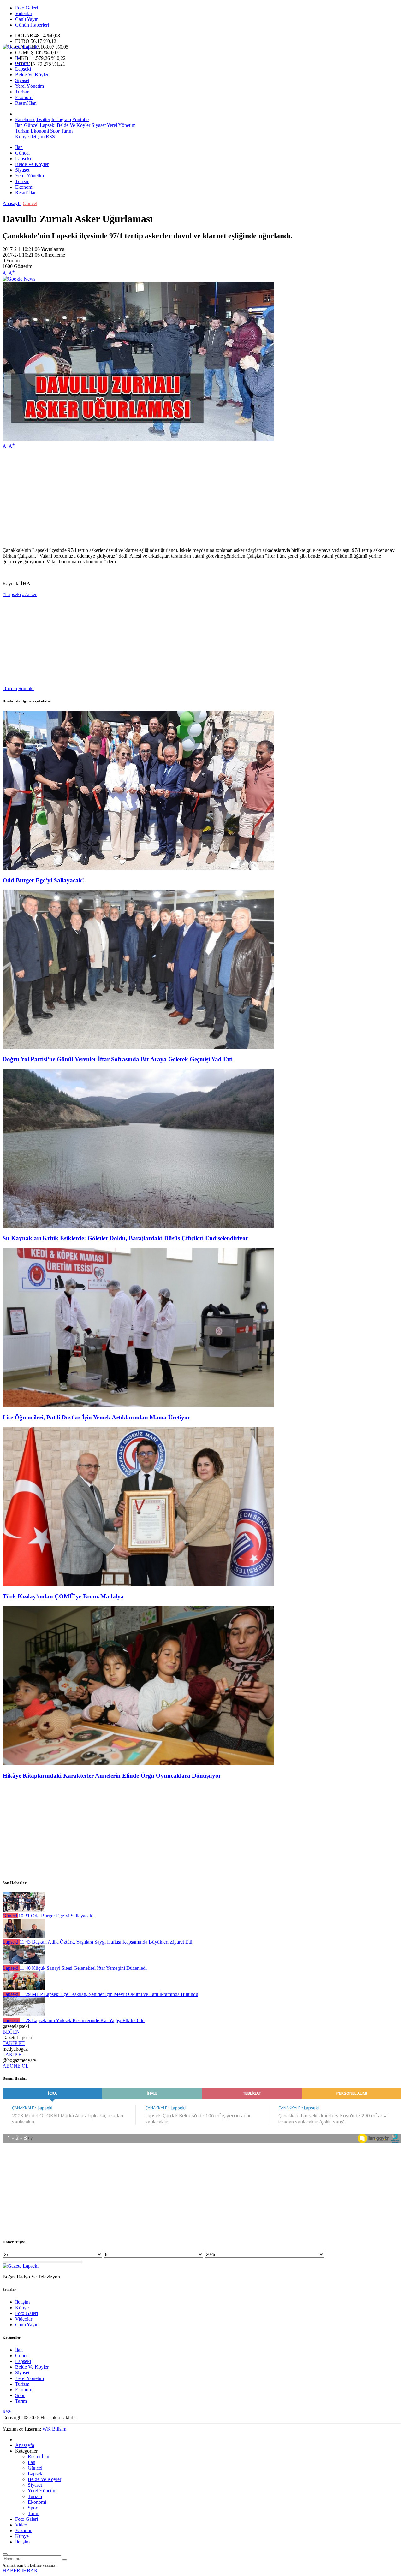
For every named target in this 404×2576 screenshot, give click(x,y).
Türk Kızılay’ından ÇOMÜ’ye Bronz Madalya (63, 1596)
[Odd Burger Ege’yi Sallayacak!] (138, 868)
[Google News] (19, 279)
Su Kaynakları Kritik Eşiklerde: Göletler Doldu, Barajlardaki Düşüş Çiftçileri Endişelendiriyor (125, 1238)
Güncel (22, 63)
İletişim (37, 136)
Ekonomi (24, 97)
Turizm (22, 92)
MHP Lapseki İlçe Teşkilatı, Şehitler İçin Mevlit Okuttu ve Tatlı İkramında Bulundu (109, 1994)
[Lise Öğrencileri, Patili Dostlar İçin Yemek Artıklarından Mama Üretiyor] (138, 1405)
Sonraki (26, 688)
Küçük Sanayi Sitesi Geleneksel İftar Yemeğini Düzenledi (83, 1968)
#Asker (29, 594)
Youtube (80, 119)
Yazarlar (23, 2530)
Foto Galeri (27, 8)
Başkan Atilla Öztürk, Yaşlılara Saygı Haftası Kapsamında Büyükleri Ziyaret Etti (106, 1942)
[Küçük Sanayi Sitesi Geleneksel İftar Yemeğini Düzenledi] (24, 1962)
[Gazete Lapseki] (21, 47)
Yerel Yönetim (30, 86)
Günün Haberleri (32, 25)
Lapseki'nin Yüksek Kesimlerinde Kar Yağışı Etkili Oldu (82, 2020)
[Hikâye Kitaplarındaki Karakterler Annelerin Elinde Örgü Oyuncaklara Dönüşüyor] (138, 1763)
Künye (22, 136)
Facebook (25, 119)
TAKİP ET (14, 2043)
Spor (54, 131)
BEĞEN (11, 2032)
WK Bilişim (54, 2429)
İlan (19, 58)
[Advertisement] (192, 498)
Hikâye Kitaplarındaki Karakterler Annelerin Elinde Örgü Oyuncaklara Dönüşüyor (112, 1776)
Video (21, 2525)
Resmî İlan (26, 103)
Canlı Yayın (27, 19)
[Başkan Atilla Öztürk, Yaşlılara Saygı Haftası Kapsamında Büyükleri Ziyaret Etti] (24, 1936)
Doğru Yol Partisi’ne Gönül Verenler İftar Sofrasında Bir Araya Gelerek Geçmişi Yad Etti (118, 1059)
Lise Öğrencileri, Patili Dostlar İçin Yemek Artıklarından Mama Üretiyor (96, 1417)
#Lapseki (12, 594)
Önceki (10, 688)
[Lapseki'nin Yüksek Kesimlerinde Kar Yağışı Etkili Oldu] (24, 2015)
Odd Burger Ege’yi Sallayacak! (43, 880)
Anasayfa (12, 203)
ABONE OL (16, 2066)
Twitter (43, 119)
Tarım (66, 131)
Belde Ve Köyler (32, 75)
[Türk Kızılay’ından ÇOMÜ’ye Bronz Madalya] (138, 1584)
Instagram (61, 119)
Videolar (24, 13)
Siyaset (22, 80)
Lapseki (23, 69)
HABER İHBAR (20, 2570)
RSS (50, 136)
